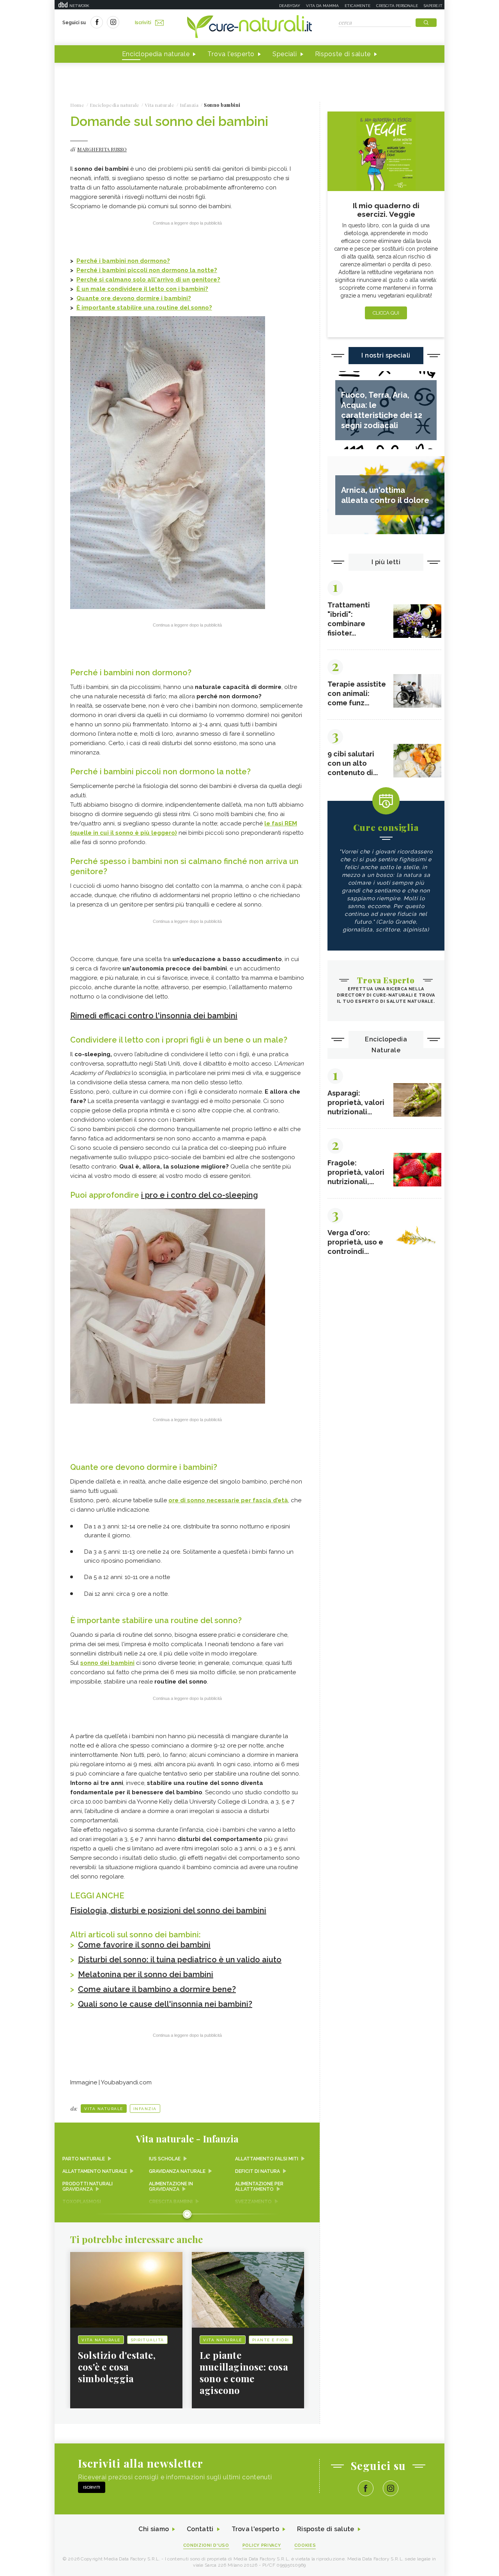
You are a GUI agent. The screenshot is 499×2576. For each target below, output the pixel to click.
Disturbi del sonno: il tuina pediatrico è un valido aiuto (180, 1960)
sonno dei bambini (107, 1663)
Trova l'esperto (231, 54)
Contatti (200, 2529)
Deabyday (290, 6)
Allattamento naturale (95, 2171)
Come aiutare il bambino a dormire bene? (157, 1989)
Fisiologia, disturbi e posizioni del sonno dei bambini (168, 1910)
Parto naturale (84, 2159)
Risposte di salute (343, 54)
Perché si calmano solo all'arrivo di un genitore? (148, 280)
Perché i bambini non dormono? (123, 261)
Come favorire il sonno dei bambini (144, 1945)
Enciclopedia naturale (156, 54)
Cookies (305, 2545)
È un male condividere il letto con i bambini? (142, 289)
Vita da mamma (322, 6)
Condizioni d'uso (206, 2545)
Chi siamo (154, 2529)
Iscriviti (143, 23)
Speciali (285, 54)
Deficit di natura (257, 2171)
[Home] (249, 27)
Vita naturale (104, 2109)
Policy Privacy (262, 2545)
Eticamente (357, 6)
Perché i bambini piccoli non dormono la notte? (147, 270)
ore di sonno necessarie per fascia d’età (228, 1500)
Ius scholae (165, 2159)
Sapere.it (433, 6)
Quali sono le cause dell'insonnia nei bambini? (165, 2004)
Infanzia (145, 2109)
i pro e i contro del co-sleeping (200, 1195)
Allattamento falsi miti (267, 2159)
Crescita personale (397, 6)
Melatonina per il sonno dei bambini (146, 1974)
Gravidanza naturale (177, 2171)
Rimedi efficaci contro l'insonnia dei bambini (154, 1016)
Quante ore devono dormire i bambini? (134, 298)
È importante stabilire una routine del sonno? (144, 308)
